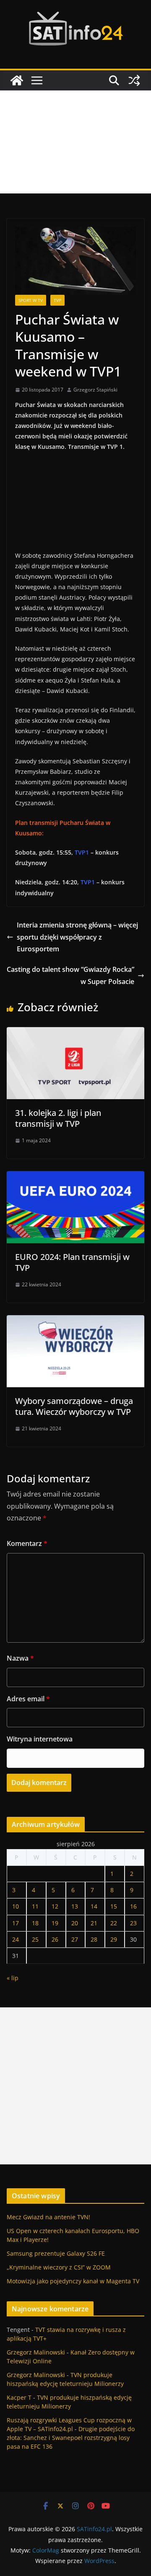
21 (94, 1923)
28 (94, 1939)
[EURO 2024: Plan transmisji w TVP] (75, 1177)
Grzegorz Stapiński (95, 390)
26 (55, 1939)
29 (114, 1939)
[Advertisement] (75, 142)
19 (55, 1923)
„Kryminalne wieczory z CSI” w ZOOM (59, 2267)
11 (35, 1906)
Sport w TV (31, 300)
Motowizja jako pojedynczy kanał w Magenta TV (73, 2281)
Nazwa (20, 1658)
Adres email (28, 1699)
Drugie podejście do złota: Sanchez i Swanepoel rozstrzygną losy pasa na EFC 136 (71, 2438)
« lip (13, 1978)
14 (94, 1906)
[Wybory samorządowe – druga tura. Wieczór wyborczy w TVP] (75, 1321)
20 (75, 1923)
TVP (57, 300)
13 (75, 1906)
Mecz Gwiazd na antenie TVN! (48, 2217)
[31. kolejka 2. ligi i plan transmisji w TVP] (75, 1033)
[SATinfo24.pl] (17, 80)
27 (75, 1939)
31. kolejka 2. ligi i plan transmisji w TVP (58, 1118)
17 (16, 1923)
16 (133, 1906)
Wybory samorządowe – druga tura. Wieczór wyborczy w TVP (74, 1406)
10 (16, 1906)
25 (35, 1939)
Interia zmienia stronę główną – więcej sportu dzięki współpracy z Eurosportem (77, 937)
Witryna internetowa (40, 1739)
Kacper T (19, 2397)
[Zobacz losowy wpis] (134, 80)
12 (55, 1906)
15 (114, 1906)
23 (133, 1923)
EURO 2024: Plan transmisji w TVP (72, 1262)
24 (16, 1939)
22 (114, 1923)
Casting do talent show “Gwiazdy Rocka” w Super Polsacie (70, 975)
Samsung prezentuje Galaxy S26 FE (56, 2253)
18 (35, 1923)
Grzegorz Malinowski (36, 2352)
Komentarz (27, 1543)
